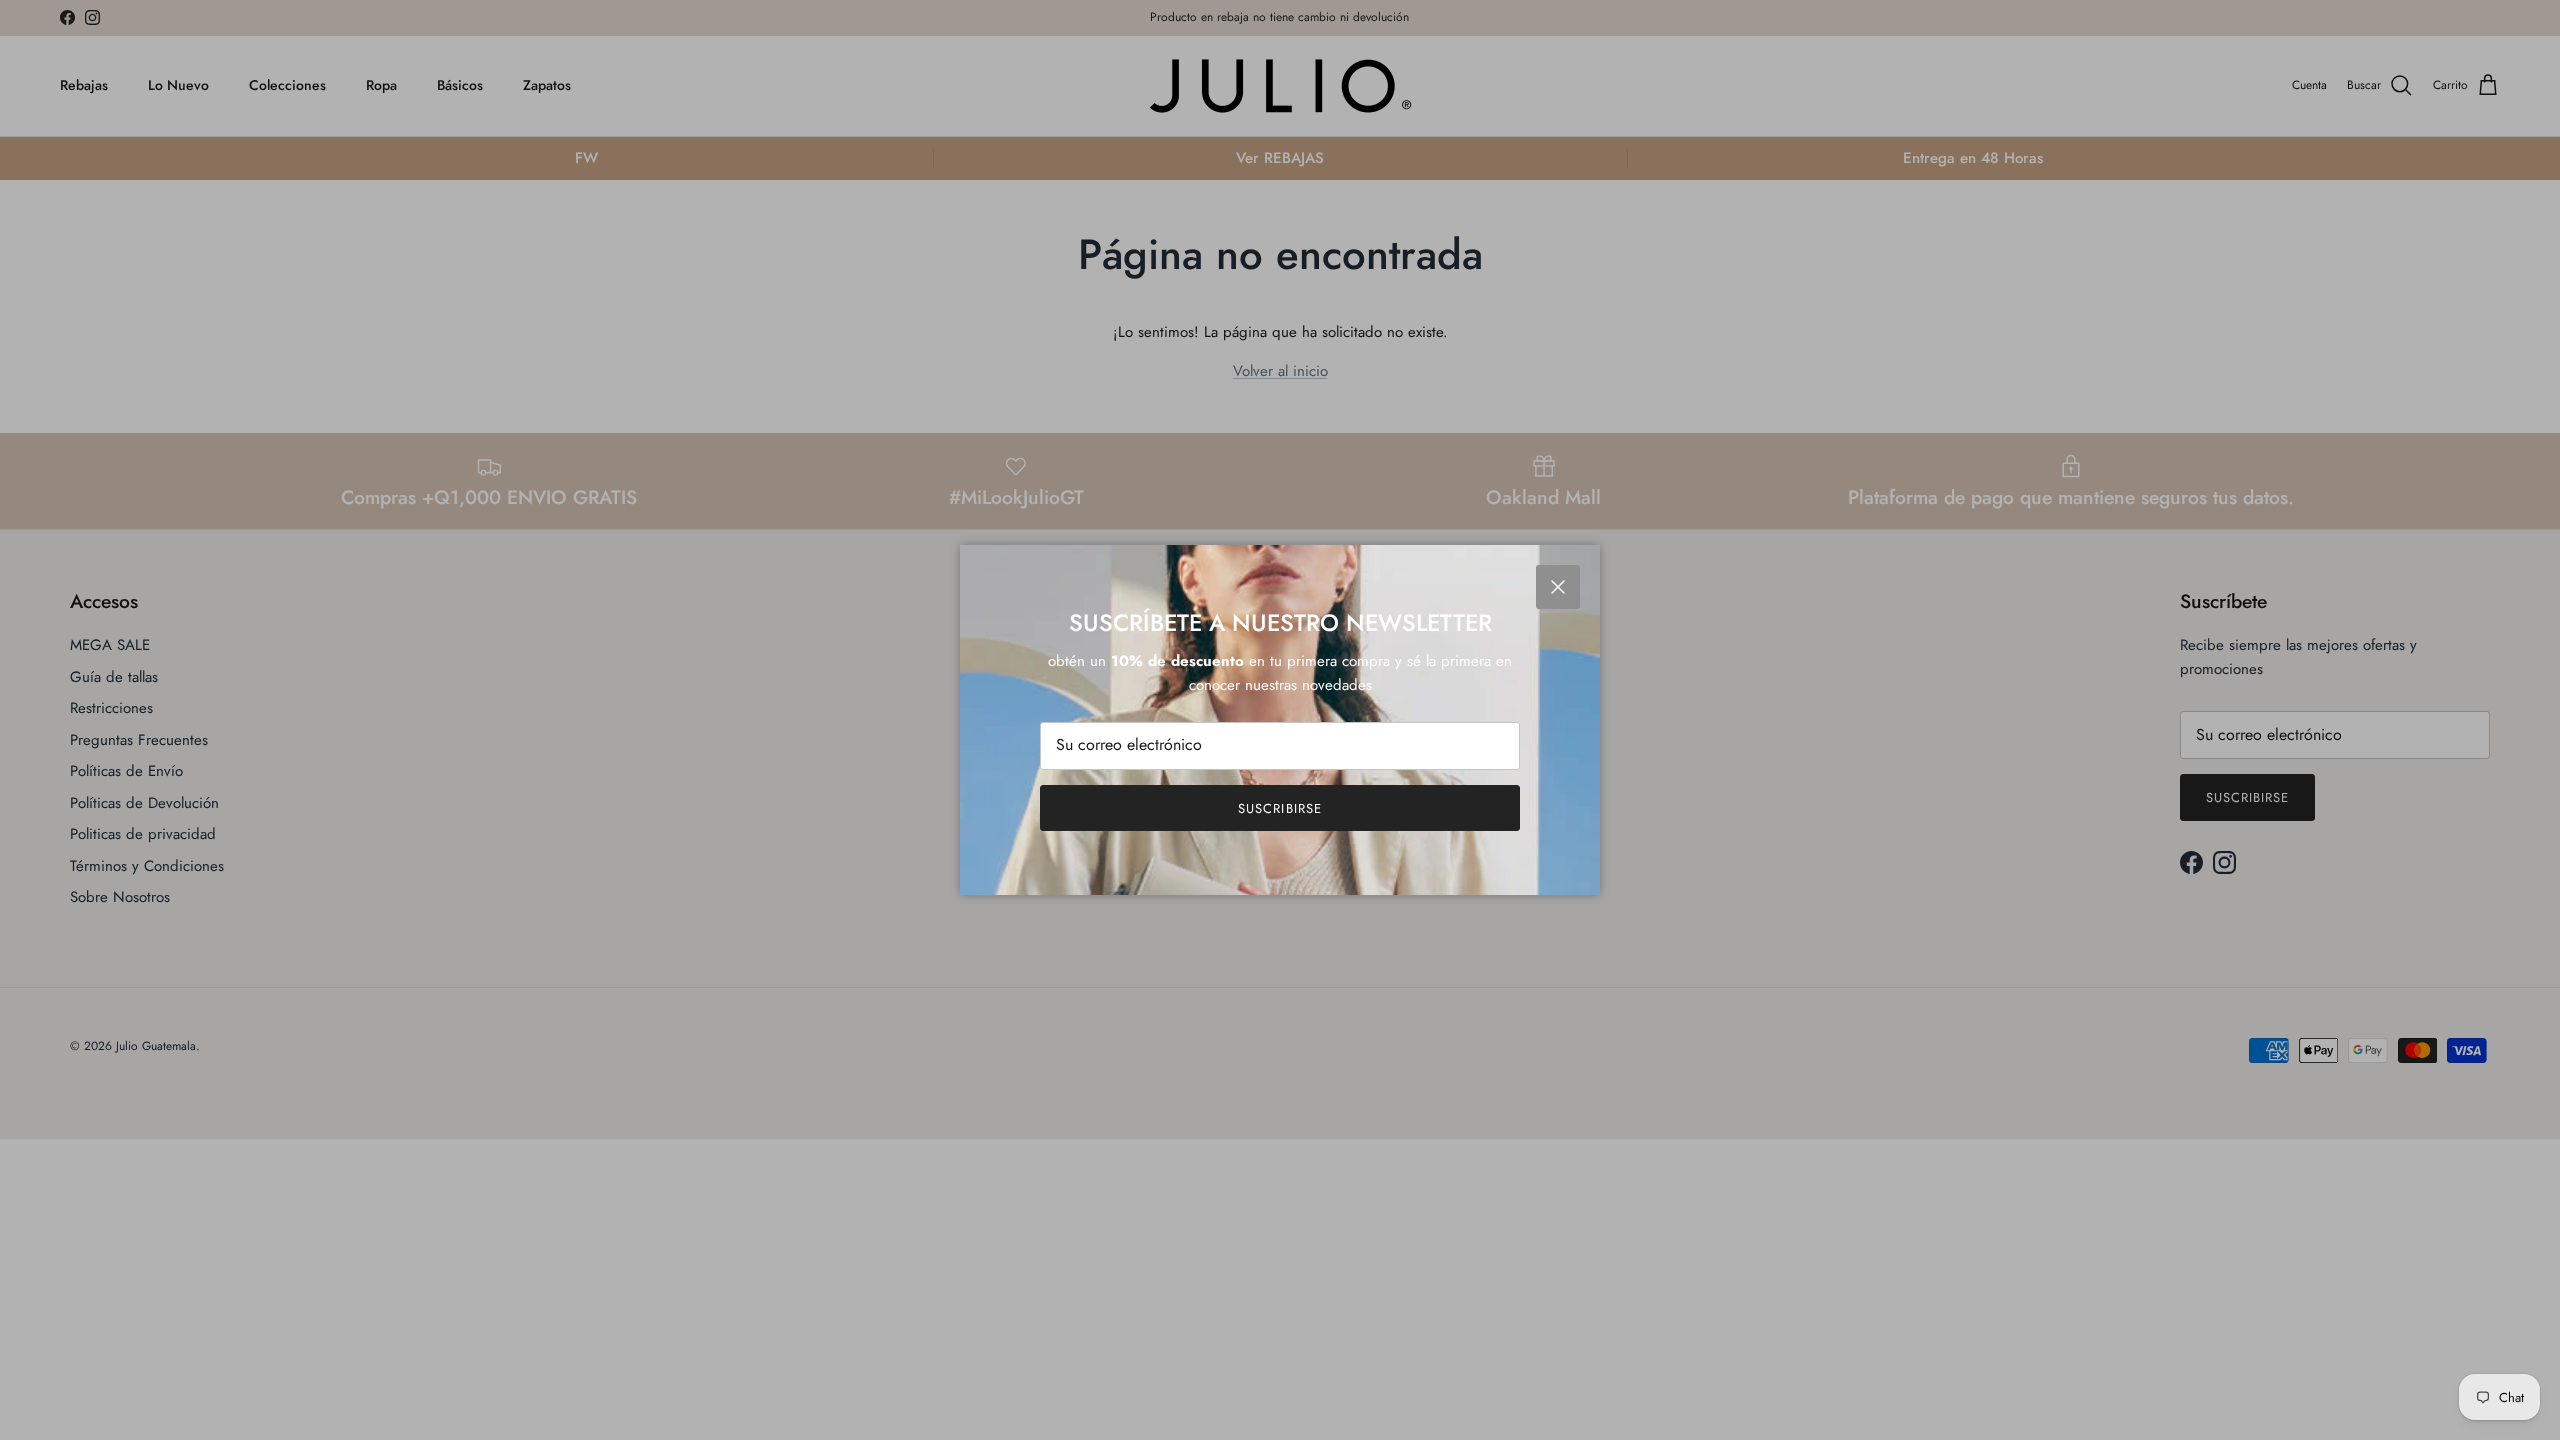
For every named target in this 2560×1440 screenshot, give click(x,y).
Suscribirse (1279, 808)
